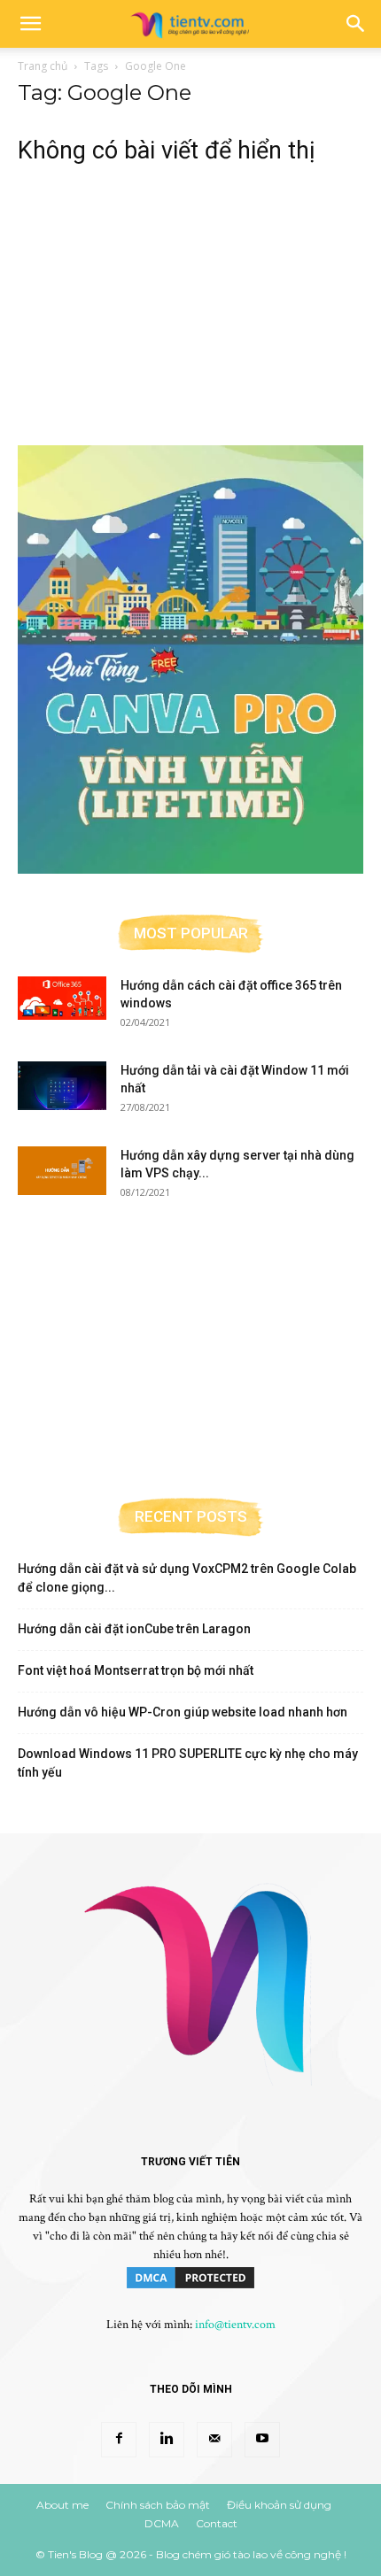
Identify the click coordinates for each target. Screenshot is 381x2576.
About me (62, 2505)
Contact (217, 2523)
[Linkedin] (167, 2440)
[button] (30, 24)
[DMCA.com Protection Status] (190, 2287)
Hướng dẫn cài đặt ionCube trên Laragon (134, 1629)
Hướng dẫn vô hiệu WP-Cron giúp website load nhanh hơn (183, 1712)
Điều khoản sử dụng (279, 2505)
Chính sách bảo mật (158, 2505)
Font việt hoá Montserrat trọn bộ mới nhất (136, 1670)
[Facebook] (119, 2440)
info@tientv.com (235, 2325)
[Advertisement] (190, 296)
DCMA (162, 2523)
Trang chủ (43, 66)
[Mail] (214, 2440)
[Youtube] (262, 2440)
